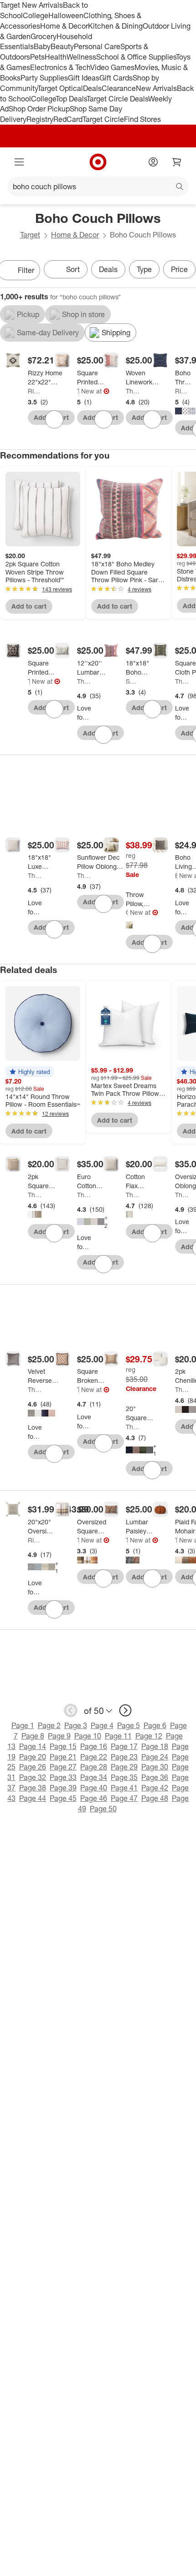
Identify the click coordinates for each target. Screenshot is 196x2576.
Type (144, 269)
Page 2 (49, 1725)
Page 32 (33, 1777)
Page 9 (59, 1736)
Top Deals (71, 99)
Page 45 (63, 1798)
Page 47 (124, 1798)
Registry (40, 119)
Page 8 (33, 1736)
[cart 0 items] (177, 162)
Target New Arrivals (31, 5)
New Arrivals (156, 88)
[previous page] (71, 1710)
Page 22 (94, 1757)
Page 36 (155, 1777)
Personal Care (97, 46)
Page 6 (155, 1725)
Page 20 (33, 1757)
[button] (30, 1072)
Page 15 (63, 1746)
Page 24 (155, 1757)
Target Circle (103, 119)
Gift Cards (116, 78)
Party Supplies (44, 78)
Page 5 (129, 1725)
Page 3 (76, 1725)
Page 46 (94, 1798)
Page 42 (155, 1788)
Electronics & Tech (60, 67)
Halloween (66, 15)
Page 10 (88, 1736)
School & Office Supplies (136, 57)
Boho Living (176, 875)
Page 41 (124, 1788)
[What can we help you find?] (98, 187)
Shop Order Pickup (39, 109)
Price (179, 269)
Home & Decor (64, 26)
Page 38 (33, 1788)
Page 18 (155, 1746)
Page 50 (103, 1809)
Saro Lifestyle (133, 681)
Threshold (78, 391)
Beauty (62, 46)
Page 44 (33, 1798)
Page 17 (124, 1746)
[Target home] (98, 162)
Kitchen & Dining (115, 26)
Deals (92, 88)
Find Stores (142, 119)
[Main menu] (19, 162)
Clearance (119, 88)
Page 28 (94, 1767)
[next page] (125, 1710)
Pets (37, 57)
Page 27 (63, 1767)
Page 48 (155, 1798)
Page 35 (124, 1777)
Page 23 (124, 1757)
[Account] (153, 162)
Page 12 (149, 1736)
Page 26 (33, 1767)
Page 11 (118, 1736)
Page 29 (124, 1767)
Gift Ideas (84, 78)
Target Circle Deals (117, 99)
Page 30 (155, 1767)
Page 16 (94, 1746)
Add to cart (29, 606)
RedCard (68, 119)
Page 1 (23, 1725)
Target (30, 235)
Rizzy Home (35, 391)
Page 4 (102, 1725)
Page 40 (94, 1788)
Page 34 (94, 1777)
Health (56, 57)
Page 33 (63, 1777)
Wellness (81, 57)
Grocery (44, 36)
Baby (42, 46)
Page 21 (63, 1757)
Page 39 (63, 1788)
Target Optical (60, 88)
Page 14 (33, 1746)
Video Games (112, 67)
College (36, 15)
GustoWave (127, 912)
